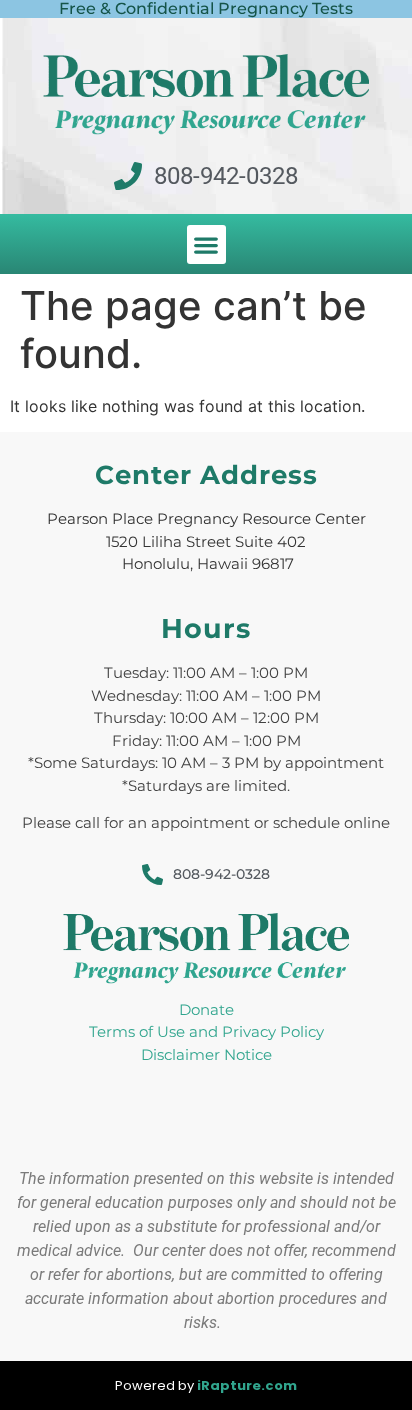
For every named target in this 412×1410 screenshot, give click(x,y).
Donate (206, 1009)
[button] (206, 244)
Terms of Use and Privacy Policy (206, 1031)
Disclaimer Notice (206, 1054)
